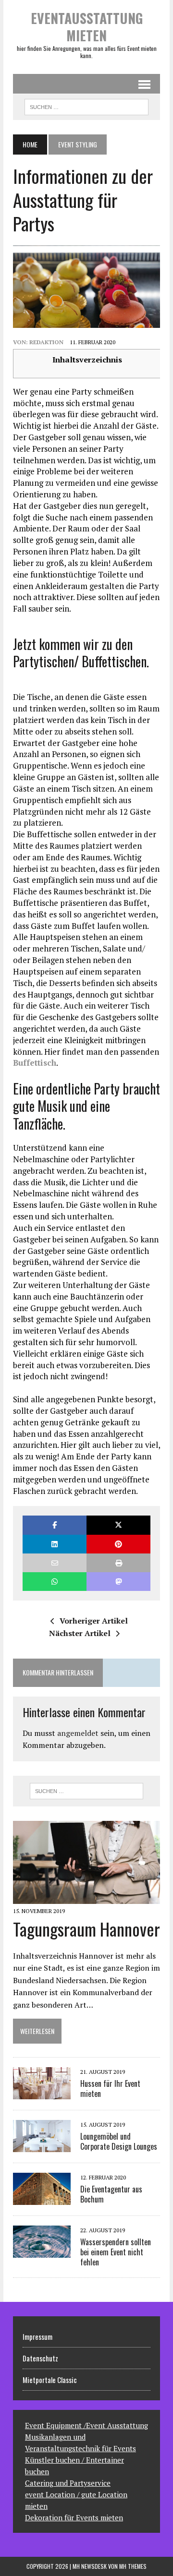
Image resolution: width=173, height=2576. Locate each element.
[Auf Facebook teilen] (55, 1525)
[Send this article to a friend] (55, 1563)
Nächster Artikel (80, 1633)
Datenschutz (40, 2358)
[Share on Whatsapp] (55, 1582)
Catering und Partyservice (68, 2483)
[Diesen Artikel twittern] (118, 1525)
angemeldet (78, 1733)
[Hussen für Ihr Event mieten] (42, 2093)
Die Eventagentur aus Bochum (111, 2194)
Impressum (37, 2336)
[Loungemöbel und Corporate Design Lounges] (42, 2145)
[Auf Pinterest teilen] (118, 1544)
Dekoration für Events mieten (74, 2517)
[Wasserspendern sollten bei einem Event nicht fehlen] (42, 2251)
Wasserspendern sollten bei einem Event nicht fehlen (116, 2252)
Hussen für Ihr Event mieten (110, 2088)
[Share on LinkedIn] (55, 1544)
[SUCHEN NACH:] (86, 106)
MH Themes (133, 2566)
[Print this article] (118, 1563)
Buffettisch (35, 1063)
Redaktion (46, 342)
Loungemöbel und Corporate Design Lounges (119, 2141)
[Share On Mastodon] (118, 1582)
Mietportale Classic (50, 2380)
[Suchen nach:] (86, 1791)
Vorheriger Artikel (94, 1621)
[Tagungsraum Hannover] (86, 1897)
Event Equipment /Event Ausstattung (86, 2425)
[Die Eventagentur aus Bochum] (42, 2198)
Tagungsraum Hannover (86, 1929)
